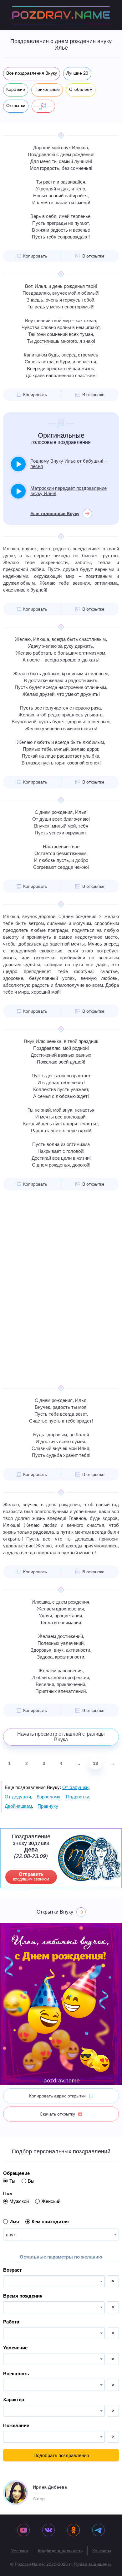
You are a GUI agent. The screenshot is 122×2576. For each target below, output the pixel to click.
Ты (12, 2181)
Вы (31, 2181)
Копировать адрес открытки (57, 2096)
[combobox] (61, 2234)
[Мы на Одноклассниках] (74, 2531)
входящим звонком (31, 1876)
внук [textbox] (11, 2235)
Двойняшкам (18, 1806)
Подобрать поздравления (61, 2455)
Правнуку (48, 1806)
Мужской (19, 2201)
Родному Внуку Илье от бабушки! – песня (69, 464)
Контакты (102, 2551)
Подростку (78, 1797)
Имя (14, 2222)
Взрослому (48, 1797)
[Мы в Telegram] (99, 2531)
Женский (51, 2201)
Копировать (35, 256)
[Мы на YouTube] (23, 2531)
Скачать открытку (57, 2114)
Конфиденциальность (60, 2551)
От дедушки (18, 1797)
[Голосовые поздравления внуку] (43, 106)
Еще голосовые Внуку (55, 514)
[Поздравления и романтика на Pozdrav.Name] (61, 15)
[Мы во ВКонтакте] (48, 2531)
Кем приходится (50, 2222)
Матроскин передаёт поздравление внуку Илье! (69, 491)
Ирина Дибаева (50, 2487)
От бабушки (75, 1787)
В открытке (93, 256)
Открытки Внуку (55, 1912)
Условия (20, 2551)
